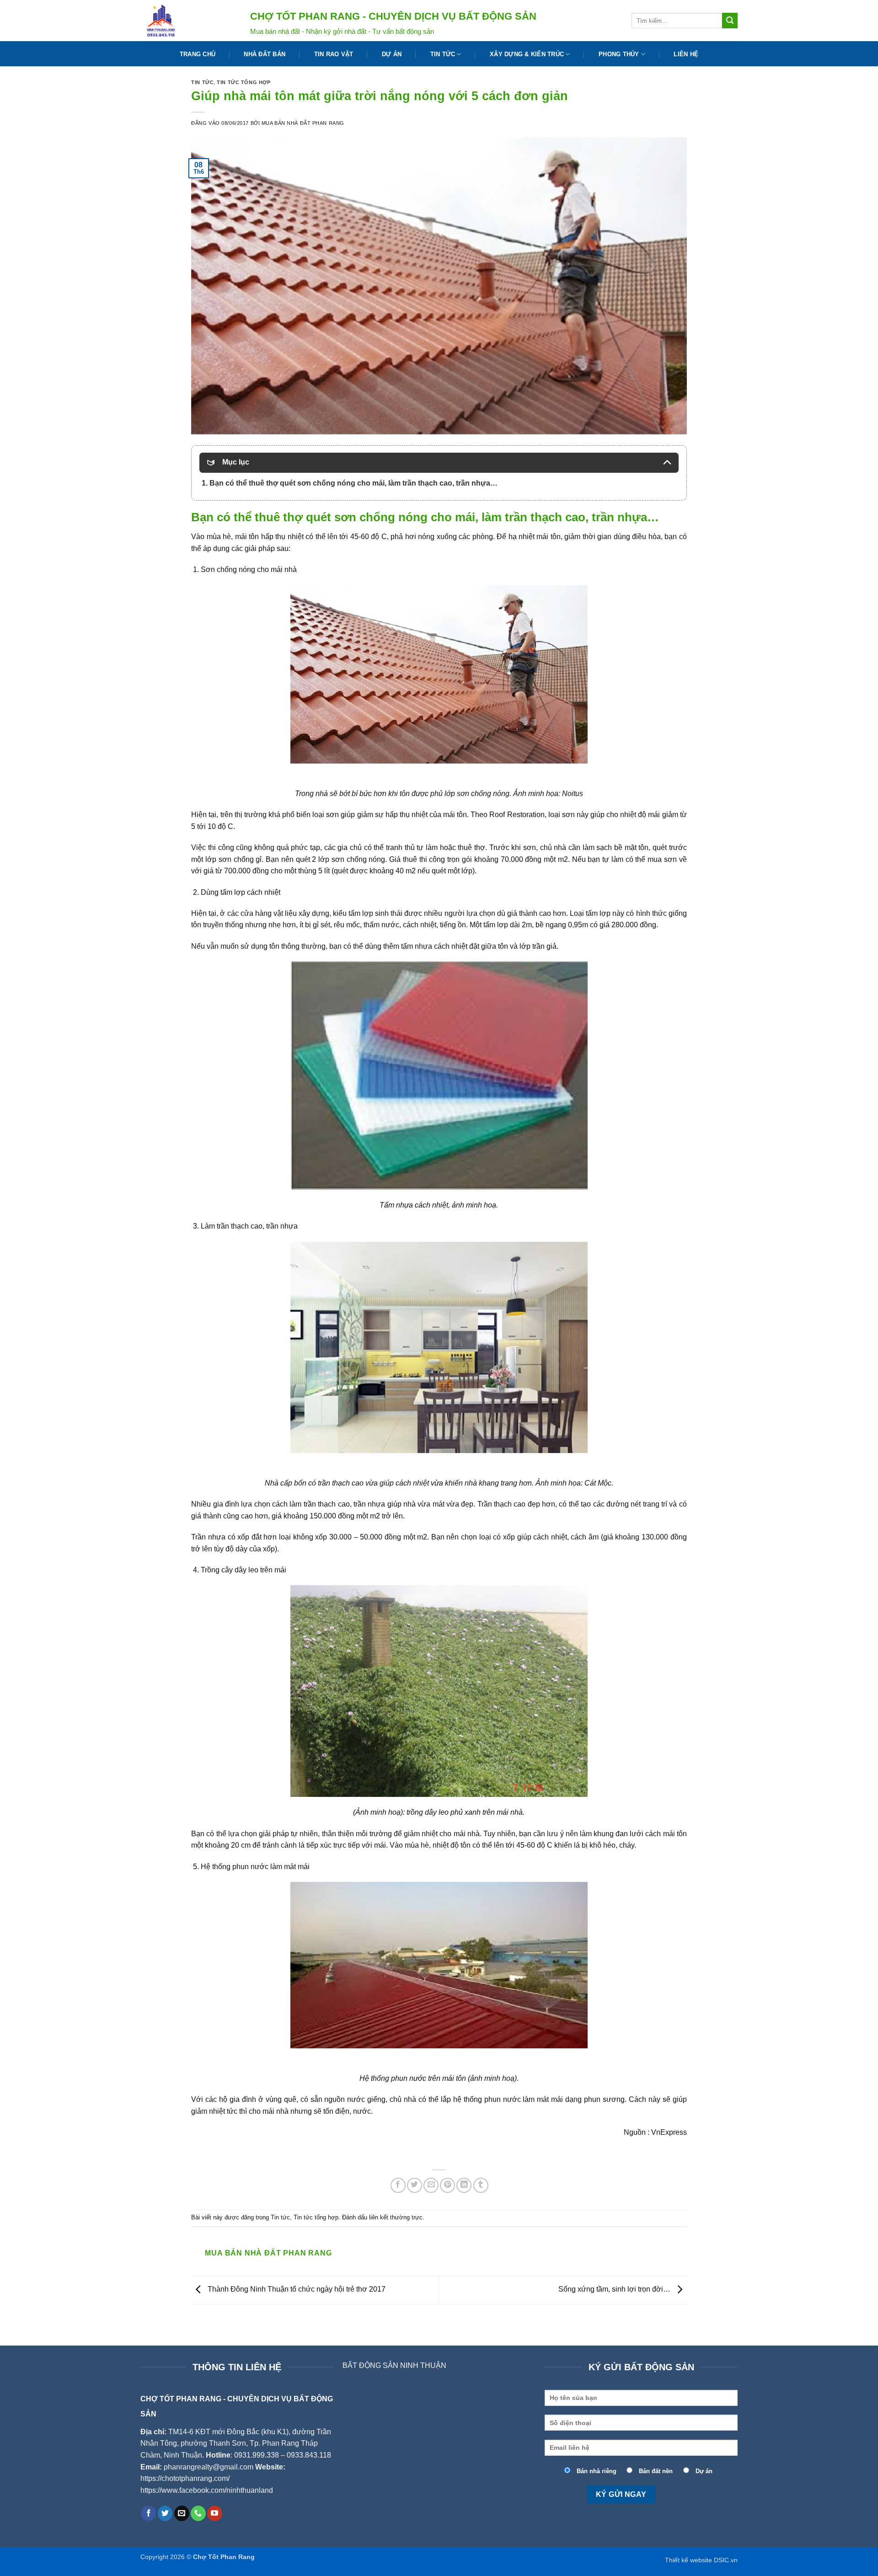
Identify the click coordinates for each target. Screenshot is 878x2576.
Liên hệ (686, 54)
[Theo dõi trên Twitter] (165, 2513)
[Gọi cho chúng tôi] (198, 2513)
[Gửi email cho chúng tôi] (182, 2513)
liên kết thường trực (396, 2217)
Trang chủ (198, 54)
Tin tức (443, 54)
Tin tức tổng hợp (244, 82)
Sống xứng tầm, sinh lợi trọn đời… (615, 2289)
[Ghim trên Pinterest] (447, 2185)
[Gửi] (730, 21)
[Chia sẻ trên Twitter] (415, 2185)
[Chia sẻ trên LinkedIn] (464, 2185)
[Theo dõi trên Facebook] (148, 2513)
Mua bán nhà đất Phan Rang (303, 123)
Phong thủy (619, 54)
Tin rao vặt (334, 54)
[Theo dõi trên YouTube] (215, 2513)
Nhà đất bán (265, 54)
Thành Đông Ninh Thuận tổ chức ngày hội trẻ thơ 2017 (296, 2289)
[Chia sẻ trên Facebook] (398, 2185)
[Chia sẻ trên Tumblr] (481, 2185)
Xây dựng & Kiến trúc (527, 54)
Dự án (392, 54)
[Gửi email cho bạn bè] (431, 2185)
